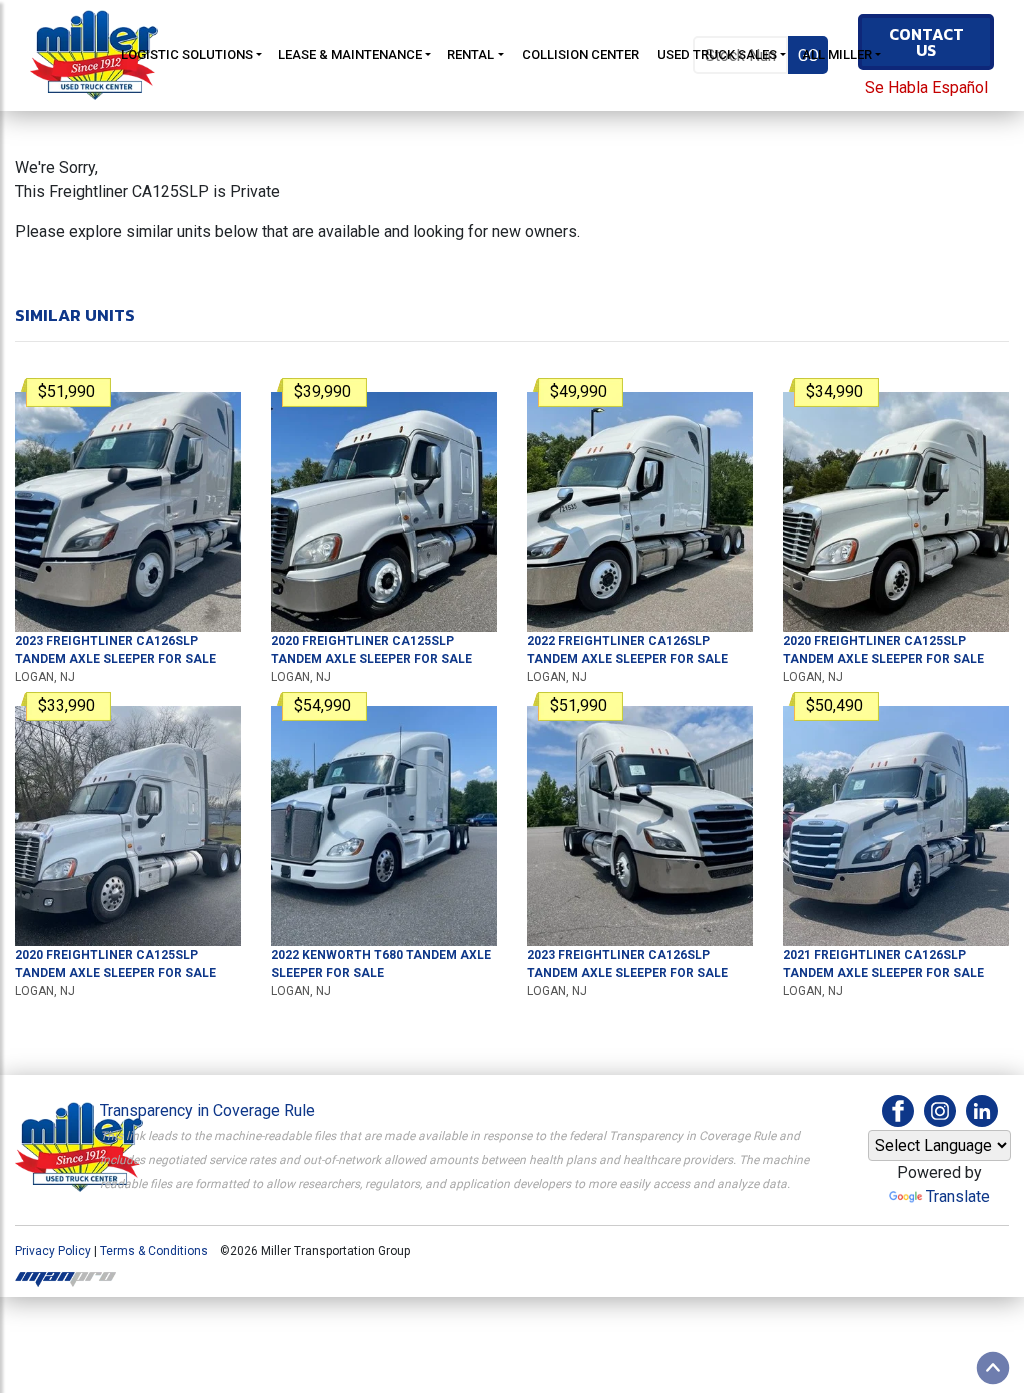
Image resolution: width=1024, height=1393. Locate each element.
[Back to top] (993, 1368)
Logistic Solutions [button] (187, 54)
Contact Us (926, 42)
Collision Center (580, 54)
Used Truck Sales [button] (717, 54)
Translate (958, 1196)
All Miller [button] (837, 54)
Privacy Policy (53, 1251)
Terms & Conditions (154, 1251)
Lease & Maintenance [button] (350, 54)
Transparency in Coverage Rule (207, 1110)
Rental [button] (470, 54)
